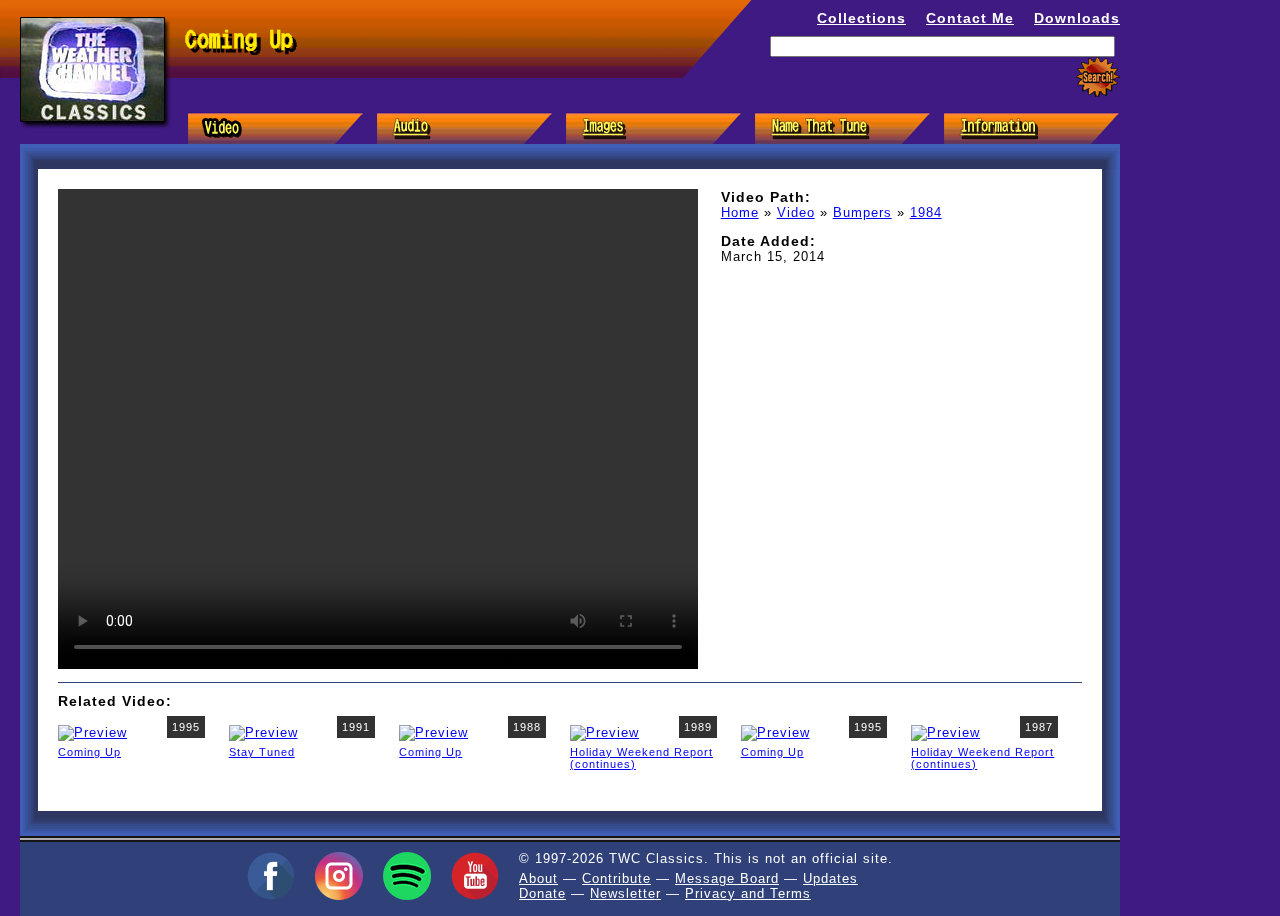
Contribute (616, 878)
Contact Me (970, 18)
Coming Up (89, 752)
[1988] (433, 731)
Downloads (1077, 18)
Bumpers (862, 212)
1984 (926, 212)
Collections (861, 18)
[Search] (1098, 77)
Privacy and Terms (748, 893)
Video (796, 212)
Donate (542, 893)
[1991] (263, 731)
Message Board (727, 878)
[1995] (92, 731)
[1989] (604, 731)
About (538, 878)
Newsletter (625, 893)
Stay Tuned (262, 752)
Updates (830, 878)
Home (740, 212)
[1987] (945, 731)
